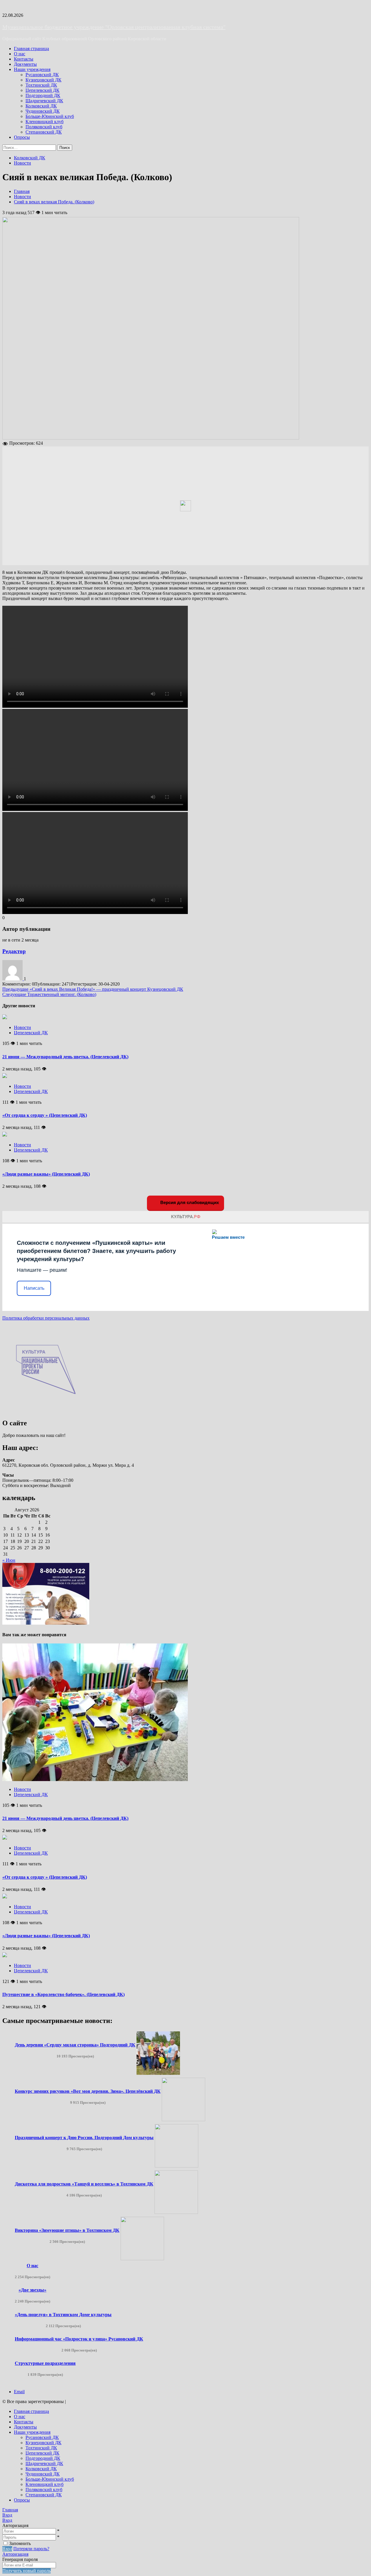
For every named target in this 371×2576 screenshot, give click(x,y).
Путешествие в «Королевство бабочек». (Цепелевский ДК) (63, 1994)
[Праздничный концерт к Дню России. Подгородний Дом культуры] (177, 2166)
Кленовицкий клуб (44, 122)
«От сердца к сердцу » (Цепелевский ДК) (45, 1115)
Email (19, 2392)
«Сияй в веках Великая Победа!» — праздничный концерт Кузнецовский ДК (93, 989)
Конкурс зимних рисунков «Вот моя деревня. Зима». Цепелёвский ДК (88, 2091)
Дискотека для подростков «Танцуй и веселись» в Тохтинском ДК (84, 2184)
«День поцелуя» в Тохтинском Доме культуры (63, 2315)
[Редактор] (13, 979)
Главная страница (31, 49)
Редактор (14, 951)
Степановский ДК (44, 132)
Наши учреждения (32, 69)
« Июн (9, 1560)
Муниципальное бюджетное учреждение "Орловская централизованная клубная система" (114, 27)
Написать (34, 1288)
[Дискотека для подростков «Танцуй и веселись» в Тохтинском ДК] (176, 2212)
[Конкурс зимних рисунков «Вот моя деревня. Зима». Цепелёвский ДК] (183, 2120)
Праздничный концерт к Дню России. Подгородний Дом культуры (84, 2138)
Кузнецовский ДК (43, 80)
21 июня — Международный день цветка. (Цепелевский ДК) (65, 1057)
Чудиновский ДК (43, 111)
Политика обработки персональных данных (46, 1318)
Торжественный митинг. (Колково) (49, 994)
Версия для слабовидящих (189, 1202)
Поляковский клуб (44, 127)
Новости (22, 163)
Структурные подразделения (45, 2363)
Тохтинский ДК (41, 85)
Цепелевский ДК (42, 90)
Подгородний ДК (43, 95)
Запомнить (20, 2543)
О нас (20, 54)
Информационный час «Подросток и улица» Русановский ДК (79, 2339)
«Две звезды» (32, 2290)
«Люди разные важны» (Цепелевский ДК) (46, 1174)
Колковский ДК (41, 106)
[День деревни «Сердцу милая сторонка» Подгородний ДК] (158, 2073)
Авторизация (15, 2554)
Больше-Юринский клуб (50, 116)
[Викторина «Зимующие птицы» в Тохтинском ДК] (142, 2259)
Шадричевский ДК (44, 101)
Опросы (22, 137)
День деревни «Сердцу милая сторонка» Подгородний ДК (75, 2045)
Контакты (24, 59)
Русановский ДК (42, 75)
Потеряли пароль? (31, 2549)
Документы (25, 64)
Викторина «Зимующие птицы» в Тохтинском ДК (67, 2230)
